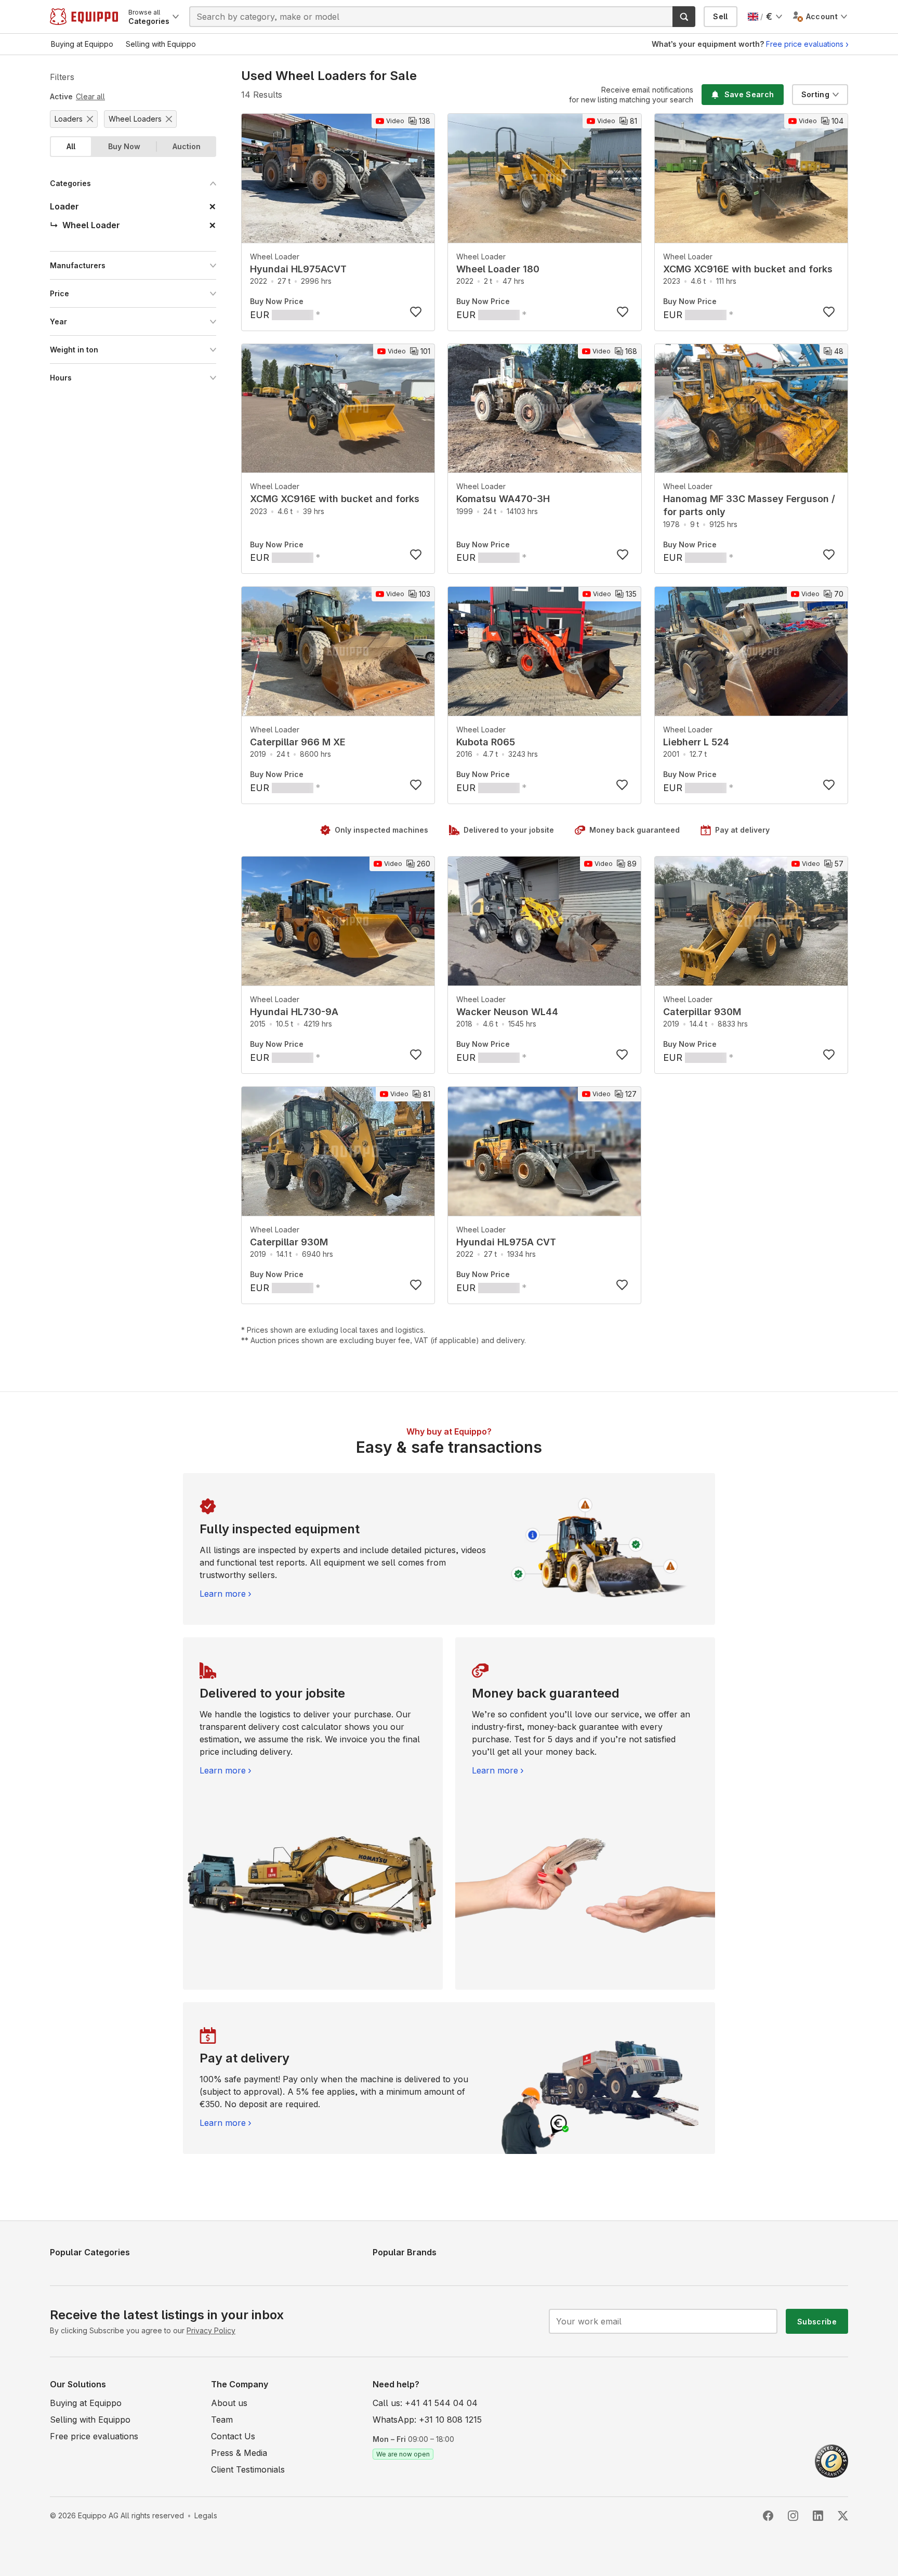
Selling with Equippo (90, 2420)
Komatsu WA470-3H (503, 499)
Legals (206, 2515)
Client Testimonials (248, 2469)
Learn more (223, 1594)
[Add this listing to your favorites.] (416, 312)
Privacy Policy (211, 2330)
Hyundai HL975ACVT (298, 269)
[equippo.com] (84, 17)
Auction (187, 146)
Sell (720, 16)
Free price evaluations (805, 44)
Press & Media (239, 2453)
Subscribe (817, 2322)
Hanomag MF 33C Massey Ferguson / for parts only (749, 505)
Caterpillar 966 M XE (298, 742)
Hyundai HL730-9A (294, 1012)
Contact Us (233, 2436)
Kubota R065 (486, 742)
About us (229, 2403)
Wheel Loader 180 (498, 269)
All (71, 146)
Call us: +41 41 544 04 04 (425, 2403)
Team (222, 2420)
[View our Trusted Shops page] (831, 2460)
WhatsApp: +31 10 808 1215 (427, 2420)
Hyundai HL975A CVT (506, 1242)
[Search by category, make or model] (684, 17)
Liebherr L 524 (696, 742)
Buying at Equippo (86, 2403)
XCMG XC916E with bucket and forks (748, 269)
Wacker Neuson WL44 (507, 1012)
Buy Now (124, 146)
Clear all (90, 96)
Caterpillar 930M (702, 1012)
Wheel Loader (275, 257)
